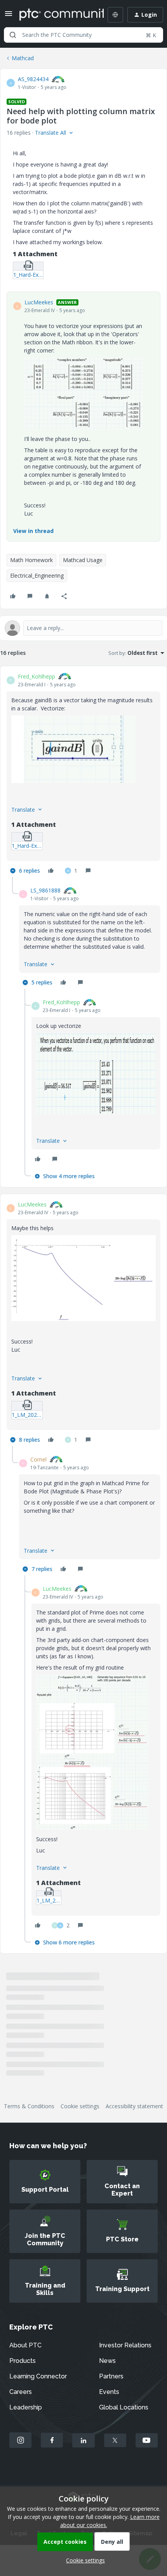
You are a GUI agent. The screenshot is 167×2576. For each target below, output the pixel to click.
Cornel (38, 1459)
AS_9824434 (33, 79)
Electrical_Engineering (37, 575)
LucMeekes (39, 302)
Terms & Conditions (29, 2106)
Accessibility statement (134, 2106)
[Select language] (115, 15)
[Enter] (13, 35)
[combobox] (83, 35)
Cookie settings (80, 2106)
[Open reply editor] (83, 628)
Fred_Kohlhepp (37, 676)
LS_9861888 (45, 890)
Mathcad (23, 58)
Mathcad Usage (83, 560)
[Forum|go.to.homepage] (56, 15)
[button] (9, 16)
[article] (83, 775)
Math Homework (31, 560)
